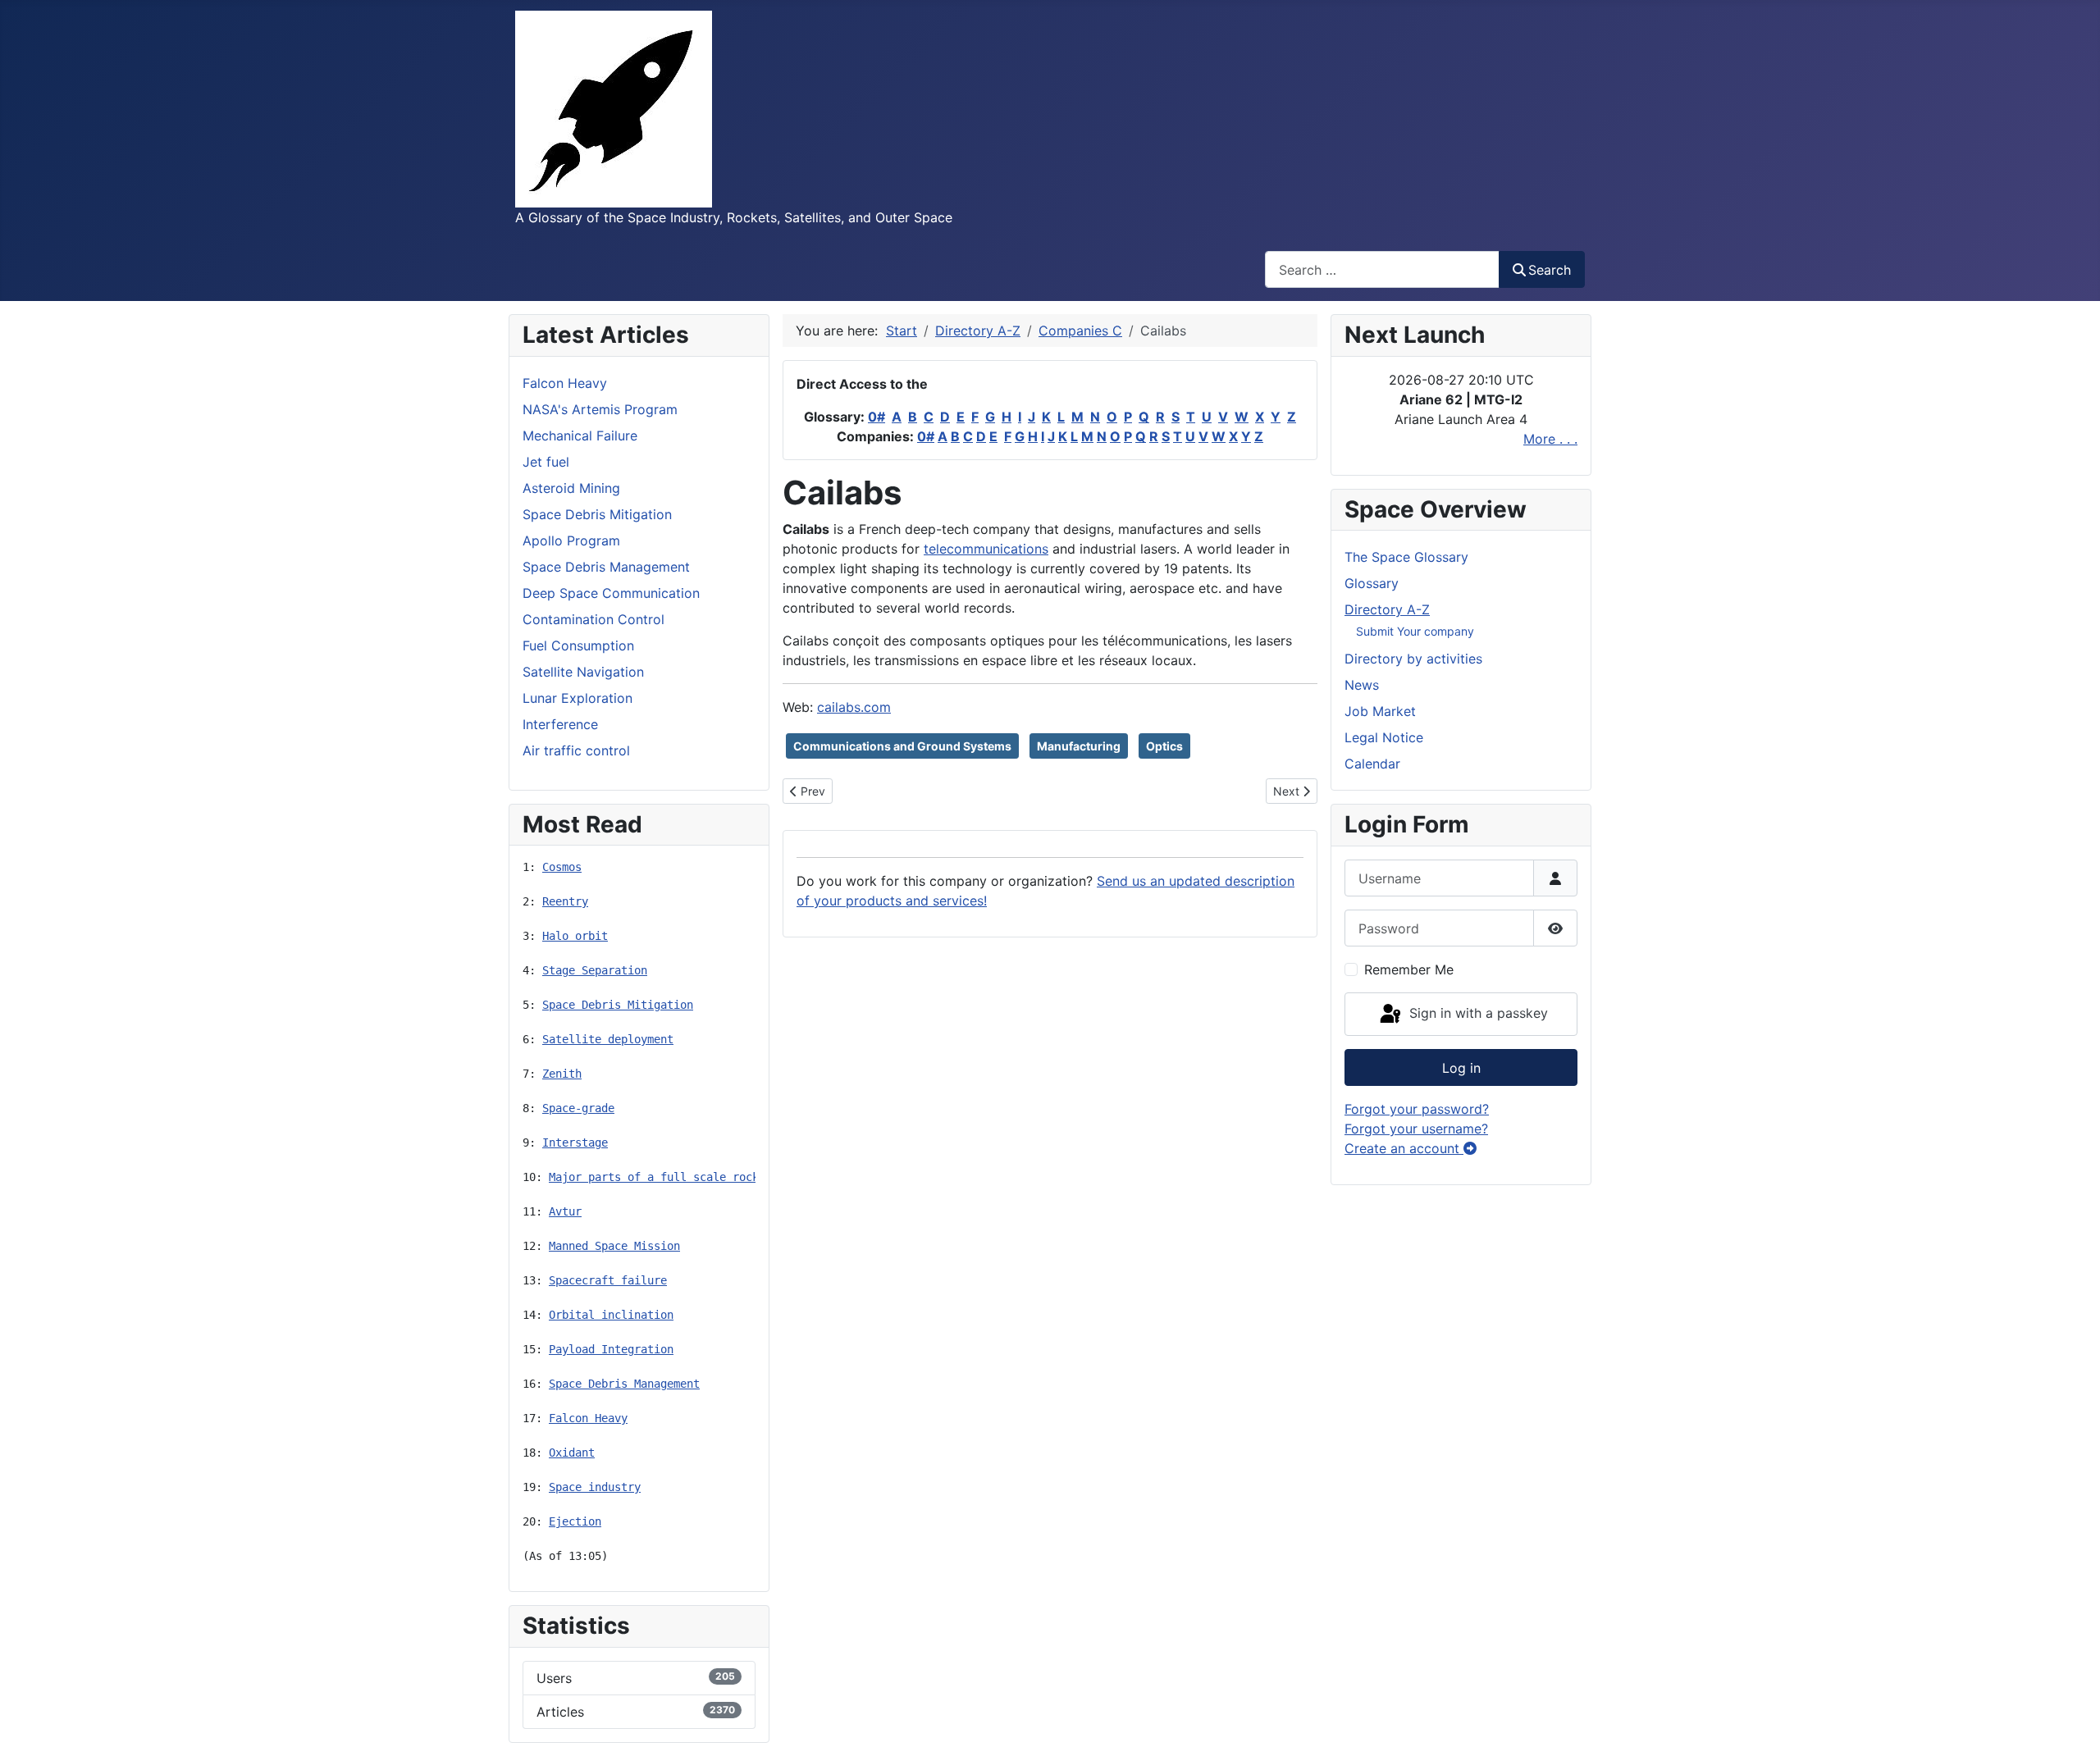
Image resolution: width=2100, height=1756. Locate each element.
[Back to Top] (2071, 1726)
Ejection (575, 1521)
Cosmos (562, 867)
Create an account (1404, 1148)
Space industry (595, 1487)
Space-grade (578, 1108)
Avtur (565, 1211)
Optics (1164, 746)
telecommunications (986, 549)
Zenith (562, 1074)
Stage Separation (595, 970)
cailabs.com (854, 707)
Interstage (575, 1143)
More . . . (1550, 439)
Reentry (565, 901)
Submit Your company (1415, 631)
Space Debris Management (624, 1384)
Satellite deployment (608, 1039)
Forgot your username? (1416, 1129)
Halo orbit (575, 936)
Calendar (1372, 764)
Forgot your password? (1417, 1109)
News (1362, 685)
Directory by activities (1413, 659)
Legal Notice (1384, 737)
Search (1550, 270)
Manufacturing (1079, 746)
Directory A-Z (1387, 609)
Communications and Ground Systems (902, 746)
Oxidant (572, 1453)
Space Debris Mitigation (618, 1005)
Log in (1461, 1068)
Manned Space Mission (614, 1246)
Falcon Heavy (588, 1418)
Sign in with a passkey (1477, 1013)
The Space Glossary (1406, 557)
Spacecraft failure (608, 1280)
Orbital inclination (611, 1315)
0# (877, 417)
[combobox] (1382, 269)
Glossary (1372, 583)
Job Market (1380, 711)
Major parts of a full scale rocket (660, 1177)
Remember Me (1409, 969)
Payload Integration (611, 1349)
